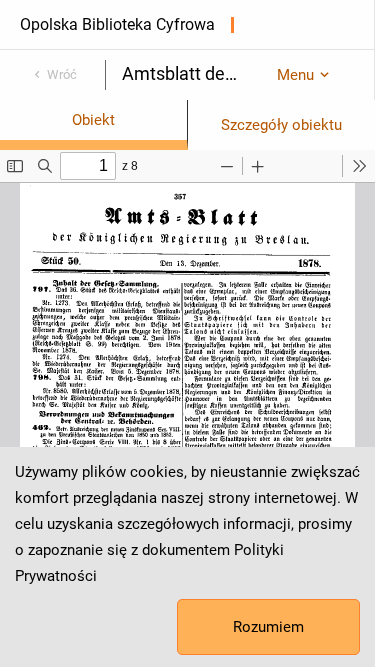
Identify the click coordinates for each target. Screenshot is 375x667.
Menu (295, 75)
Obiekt (93, 120)
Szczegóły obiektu (281, 125)
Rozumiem (268, 627)
